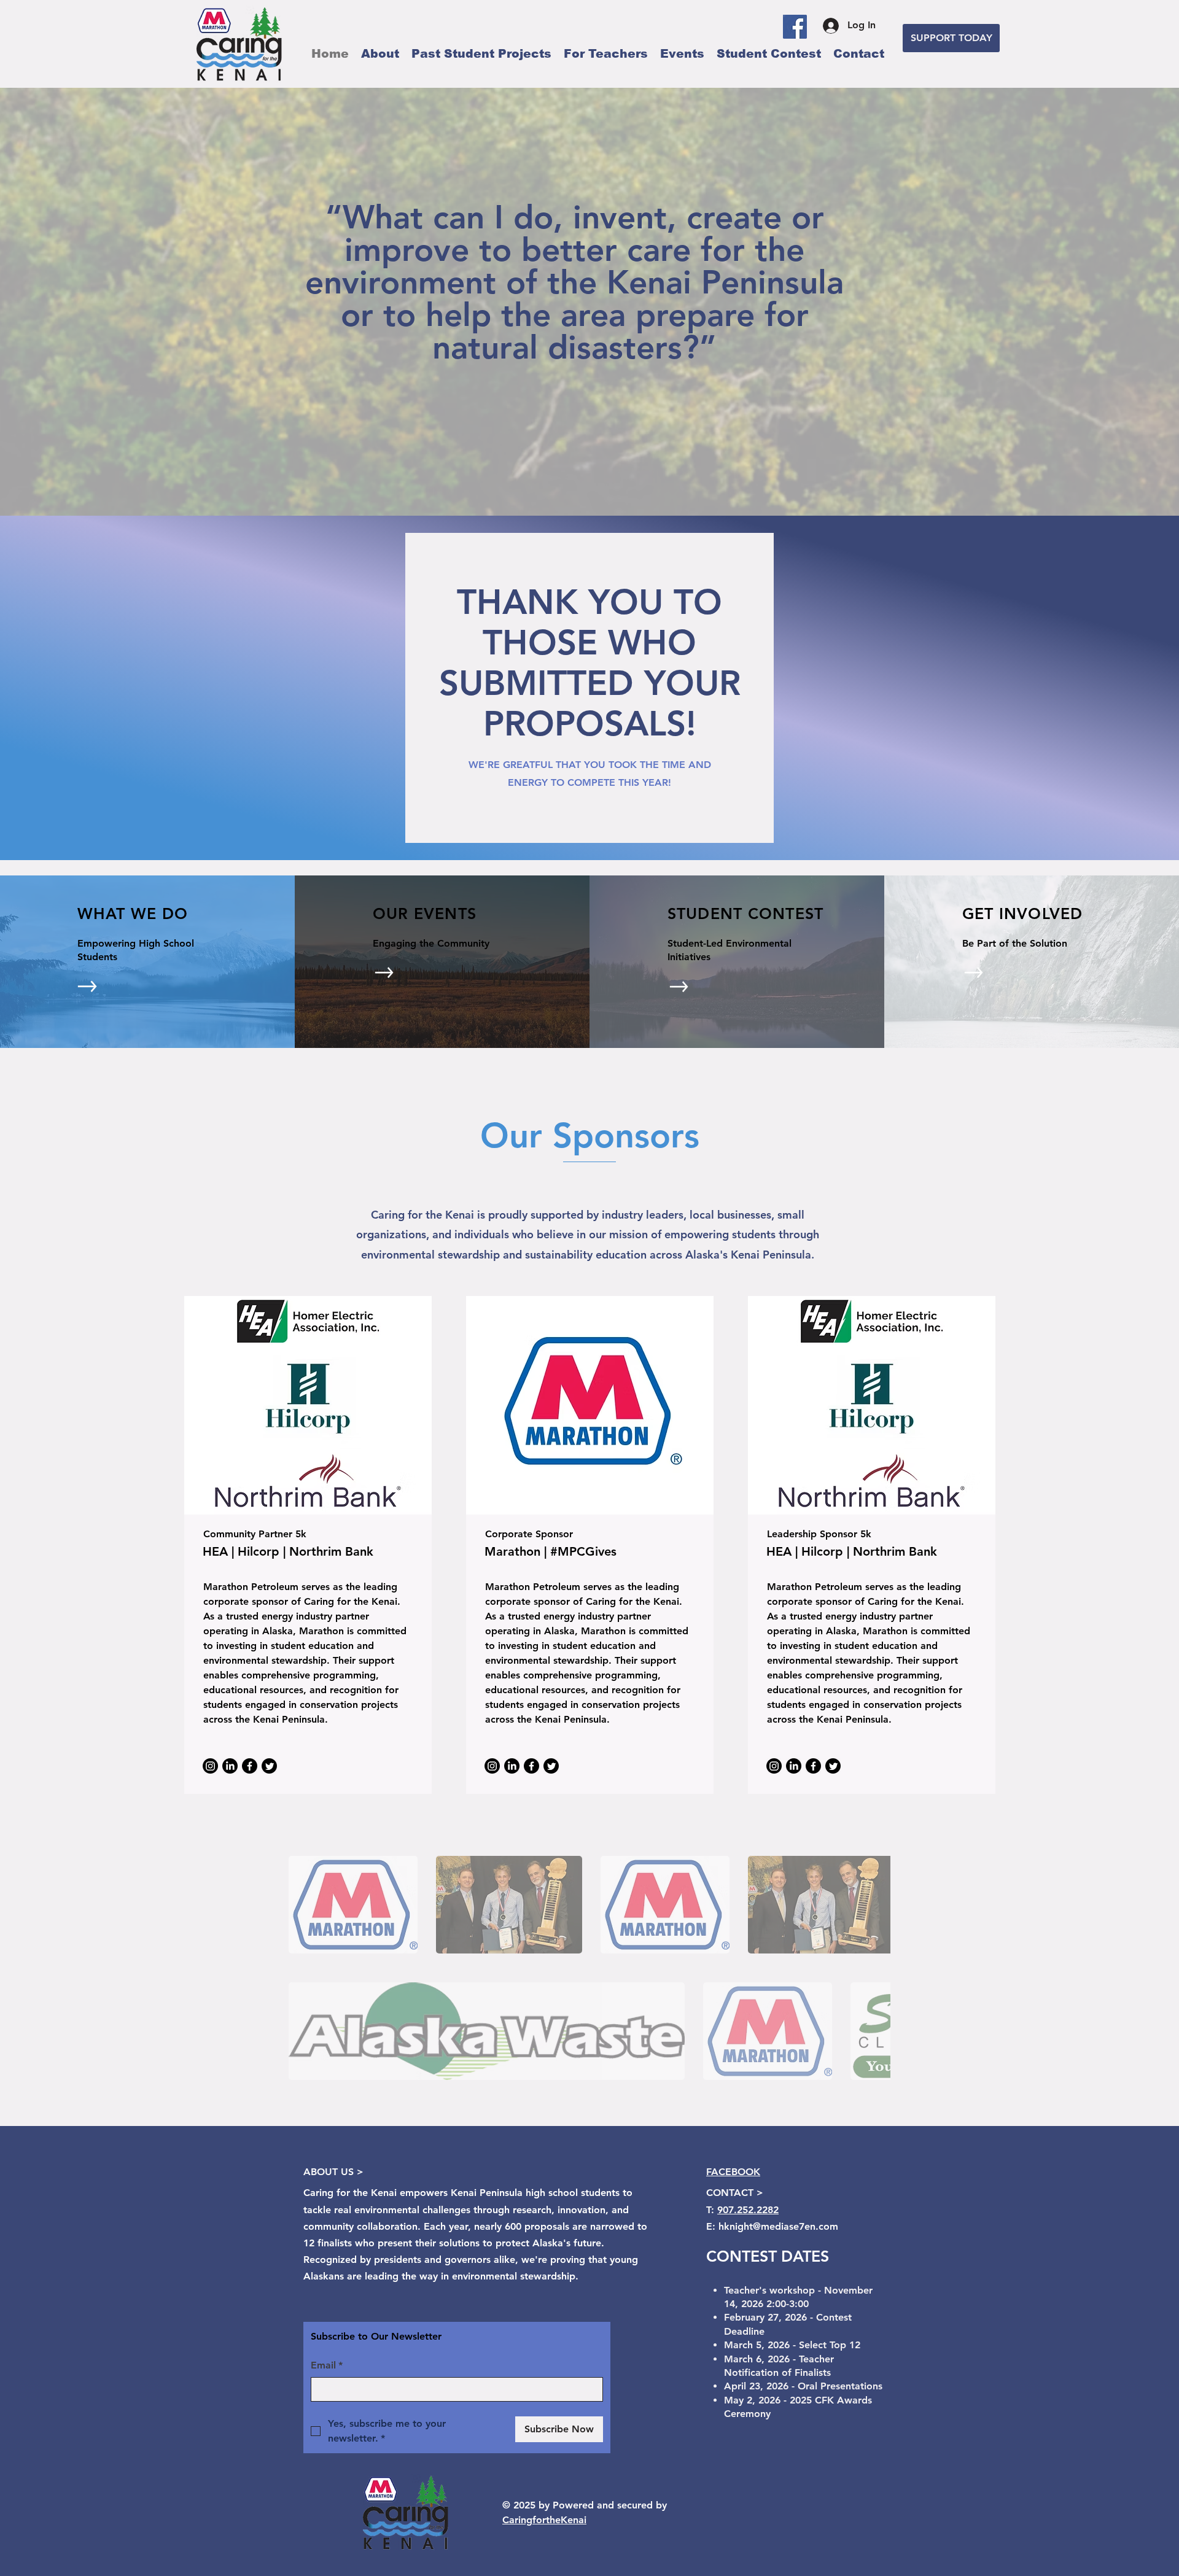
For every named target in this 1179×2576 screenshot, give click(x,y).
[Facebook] (795, 27)
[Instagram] (210, 1766)
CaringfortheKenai (544, 2520)
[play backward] (304, 1905)
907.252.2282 (748, 2210)
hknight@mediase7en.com (778, 2226)
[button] (353, 1905)
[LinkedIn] (230, 1766)
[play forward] (875, 1905)
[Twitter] (269, 1766)
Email (327, 2365)
